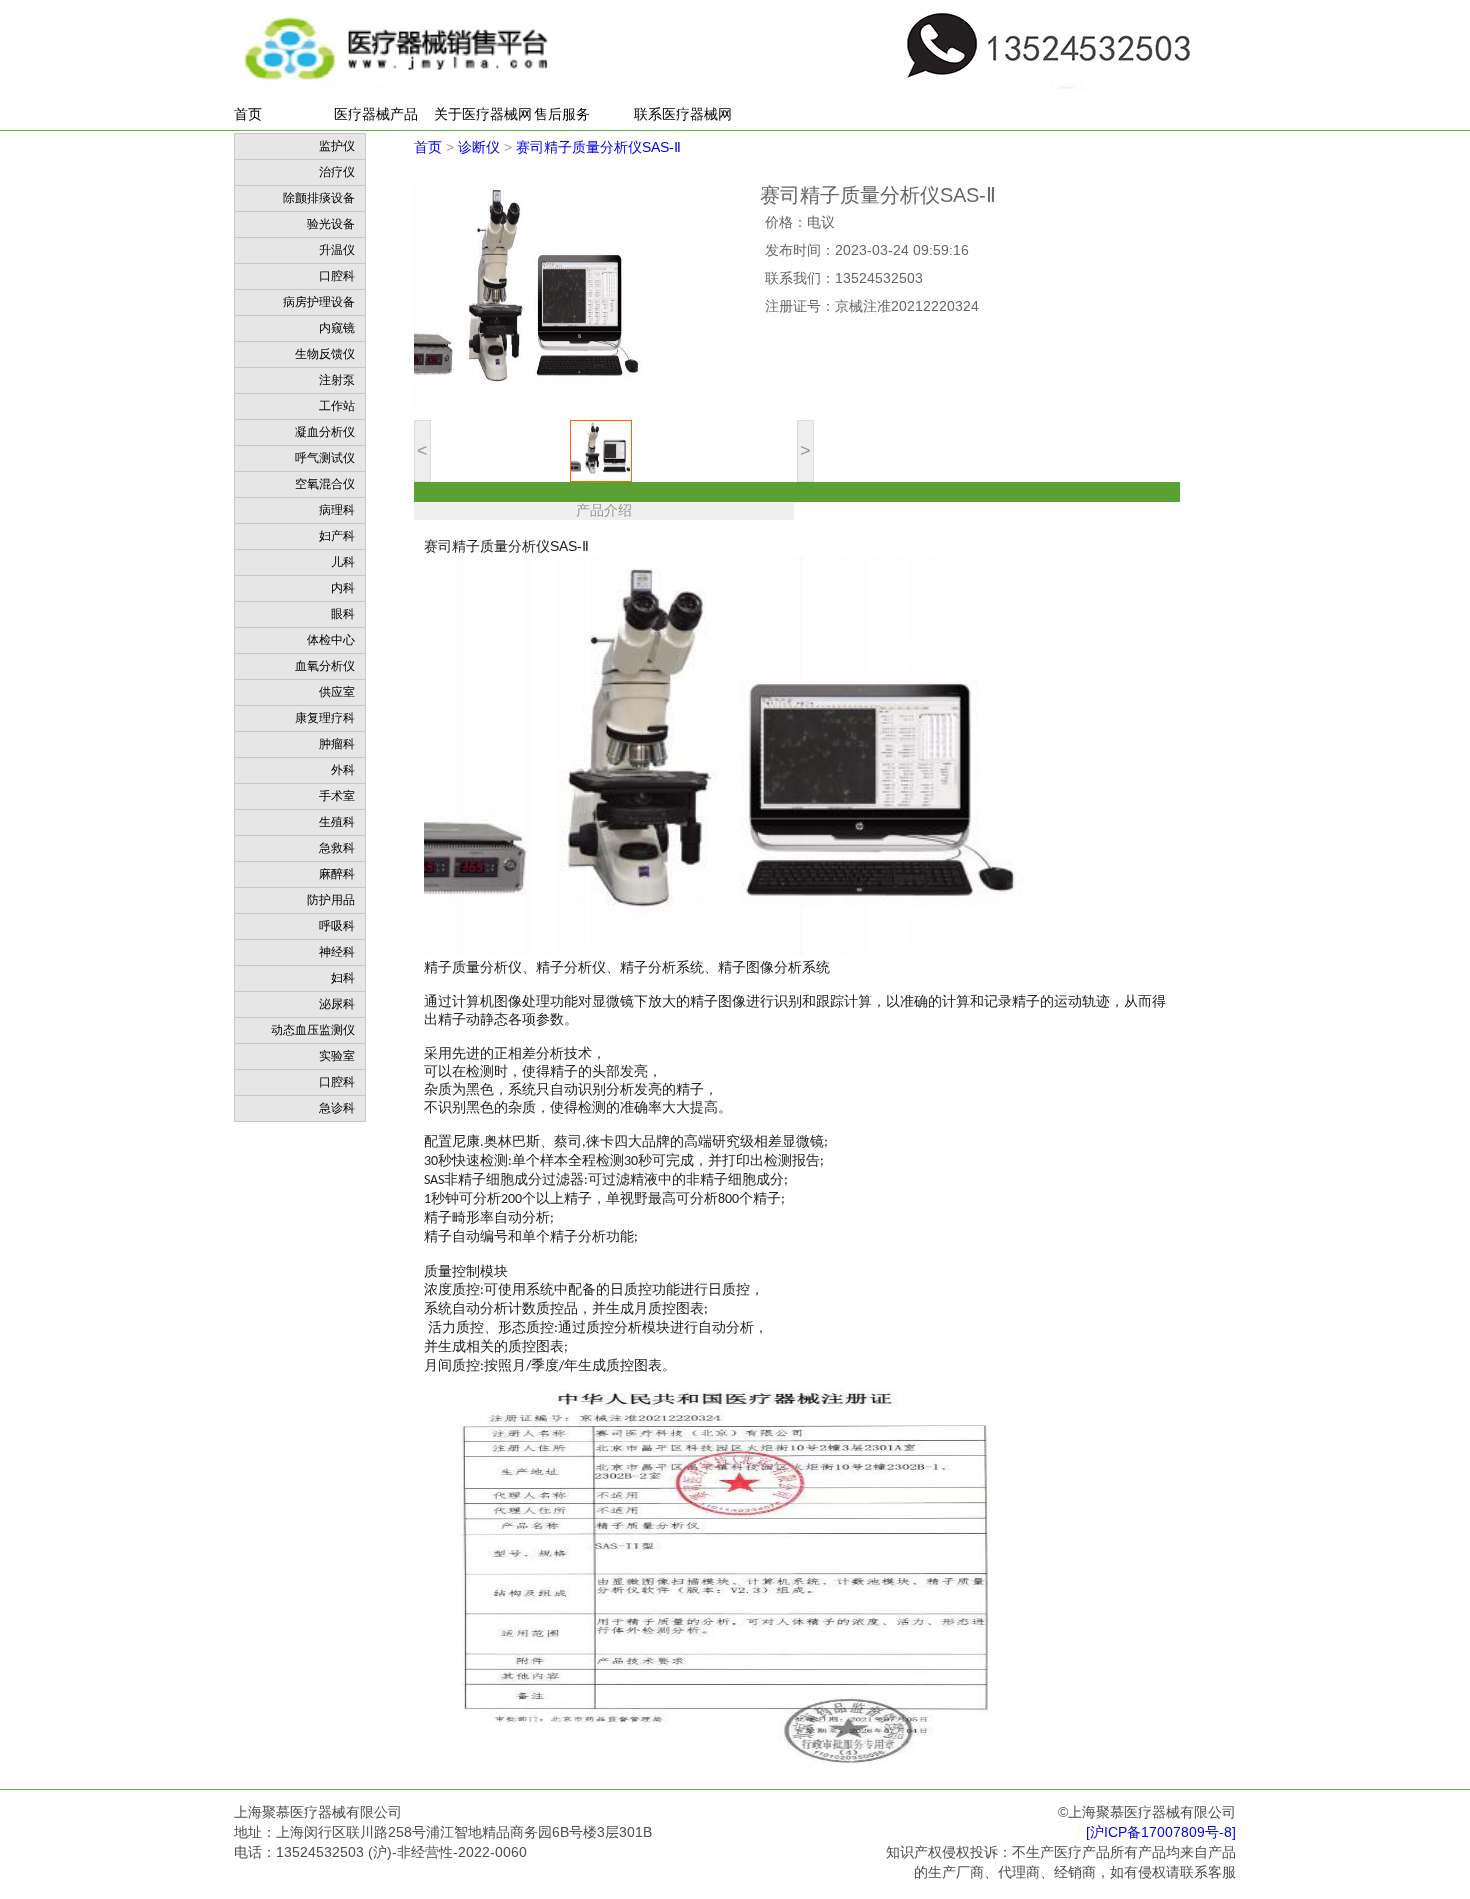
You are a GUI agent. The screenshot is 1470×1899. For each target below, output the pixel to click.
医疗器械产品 (376, 114)
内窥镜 (337, 328)
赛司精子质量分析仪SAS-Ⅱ (598, 147)
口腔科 (337, 276)
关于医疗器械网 (483, 114)
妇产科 (337, 536)
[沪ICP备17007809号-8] (1161, 1832)
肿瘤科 (337, 744)
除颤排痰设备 (319, 198)
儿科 (343, 562)
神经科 (337, 952)
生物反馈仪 (325, 354)
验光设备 (331, 224)
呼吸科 (337, 926)
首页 (248, 114)
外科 (343, 770)
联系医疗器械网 (683, 114)
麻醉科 (337, 874)
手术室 (337, 796)
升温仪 (337, 250)
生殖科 (337, 822)
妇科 (343, 978)
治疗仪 (337, 172)
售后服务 (562, 114)
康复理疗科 (325, 718)
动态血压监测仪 (313, 1030)
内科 (343, 588)
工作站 (337, 406)
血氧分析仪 (325, 666)
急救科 (337, 848)
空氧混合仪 (325, 484)
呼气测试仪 (325, 458)
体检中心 (331, 640)
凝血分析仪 (325, 432)
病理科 (337, 510)
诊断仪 (479, 147)
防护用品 (331, 900)
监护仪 (337, 146)
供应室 (337, 692)
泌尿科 (337, 1004)
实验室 (337, 1056)
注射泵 (337, 380)
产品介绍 (604, 510)
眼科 (343, 614)
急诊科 (337, 1108)
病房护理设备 (319, 302)
